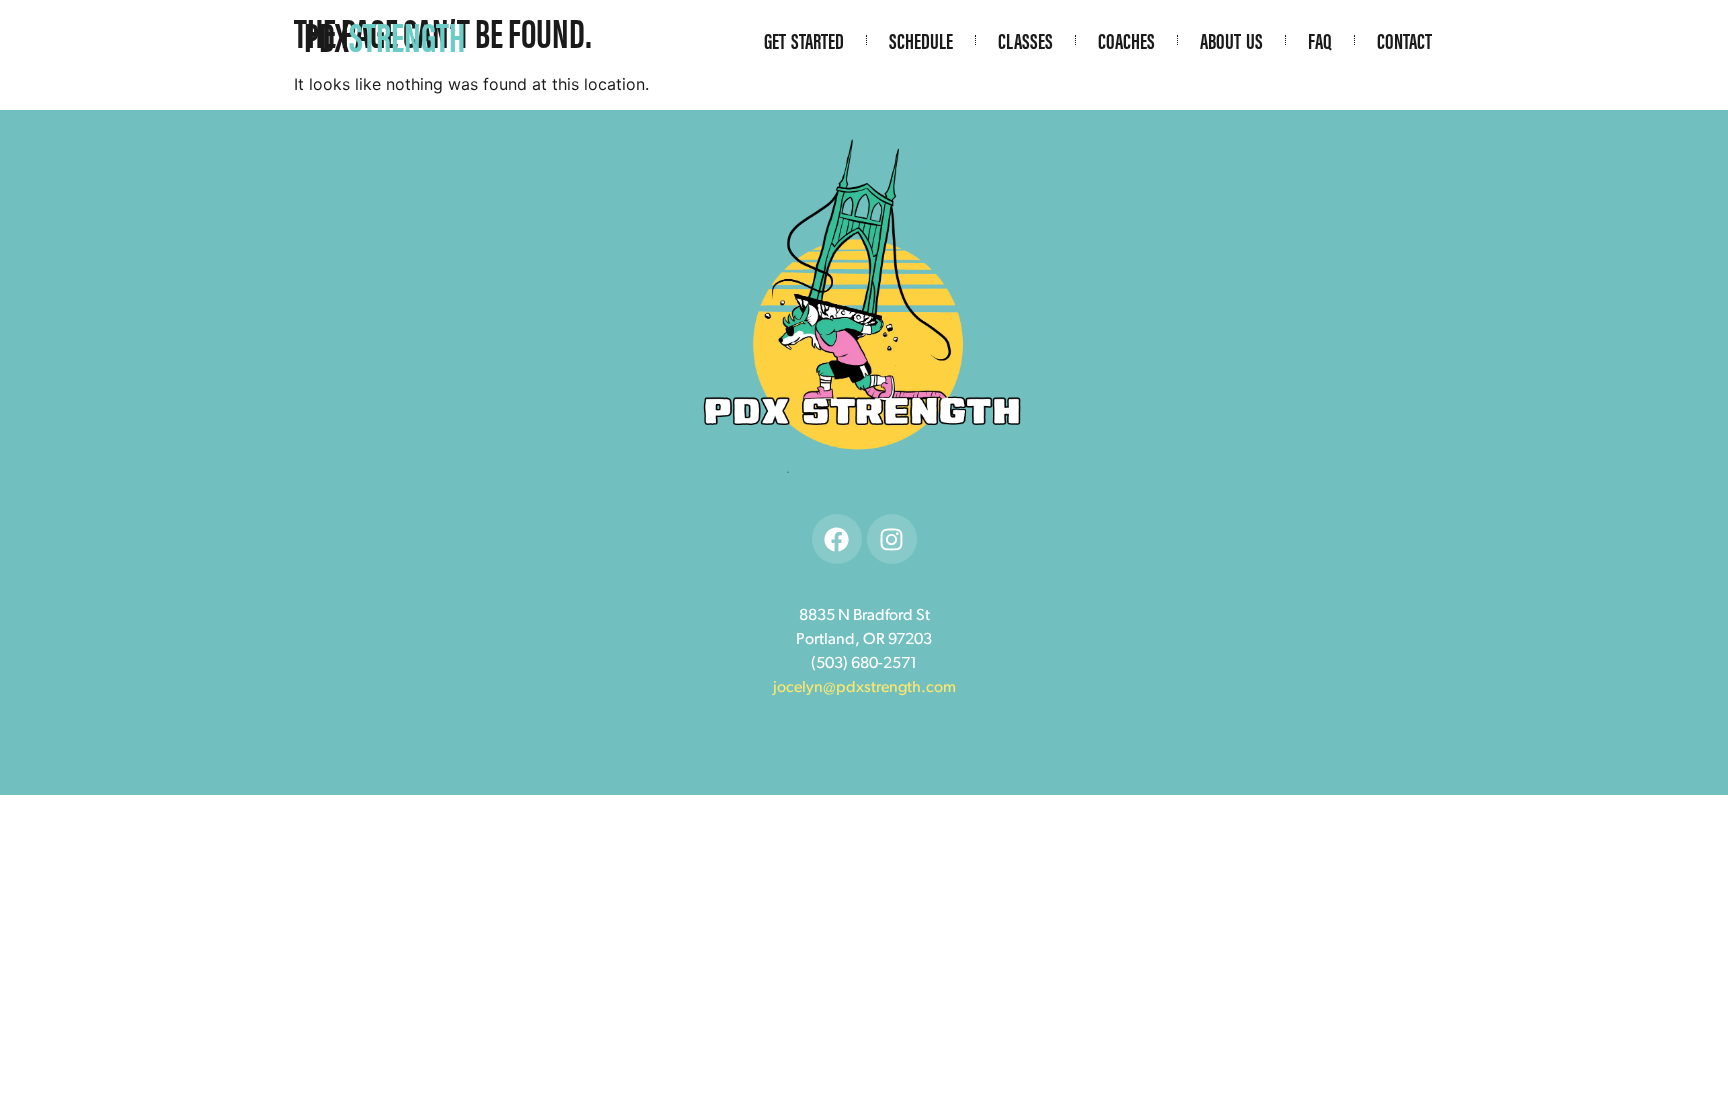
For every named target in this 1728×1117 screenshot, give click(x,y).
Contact (1404, 40)
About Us (1231, 40)
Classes (1025, 40)
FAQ (1320, 40)
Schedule (921, 40)
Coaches (1126, 40)
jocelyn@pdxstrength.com (864, 688)
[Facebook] (837, 539)
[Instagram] (892, 539)
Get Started (804, 40)
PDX (384, 35)
